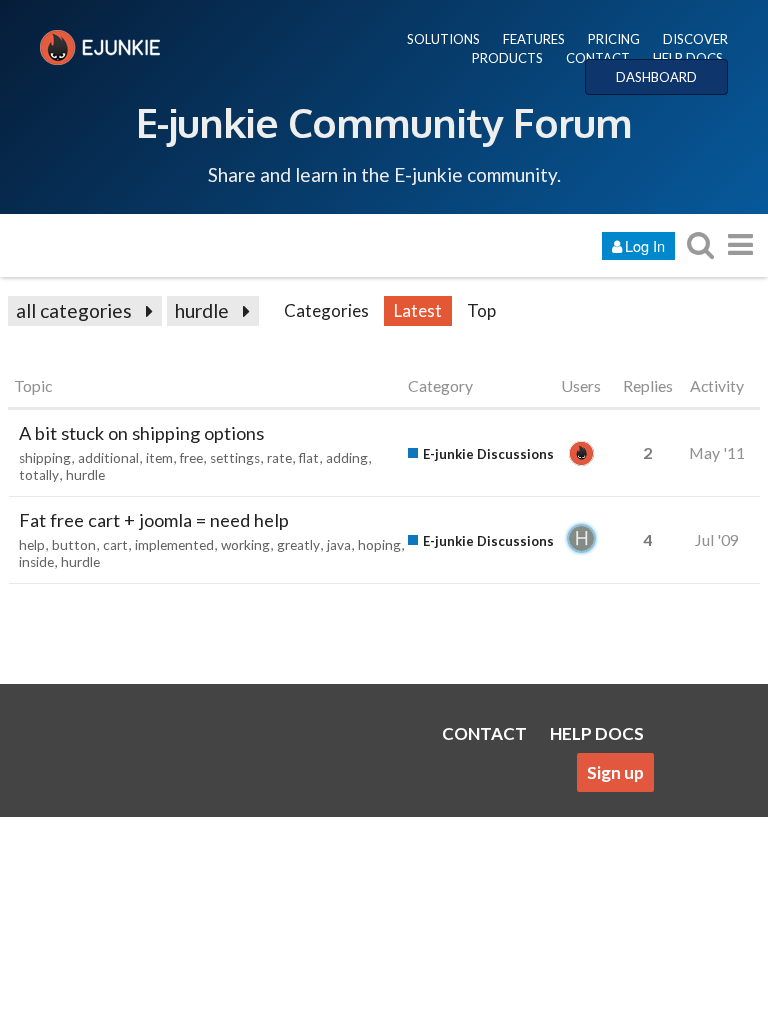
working (245, 545)
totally (39, 475)
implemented (174, 545)
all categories (74, 310)
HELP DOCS (688, 58)
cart (115, 545)
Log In (645, 245)
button (74, 545)
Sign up (615, 772)
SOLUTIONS (443, 39)
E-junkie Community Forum (384, 122)
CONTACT (598, 58)
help (32, 545)
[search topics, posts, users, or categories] (700, 244)
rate (279, 458)
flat (309, 458)
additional (108, 458)
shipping (45, 458)
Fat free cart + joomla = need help (154, 520)
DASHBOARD (656, 77)
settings (235, 458)
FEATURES (534, 39)
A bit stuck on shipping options (141, 433)
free (191, 458)
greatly (298, 545)
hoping (379, 545)
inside (36, 562)
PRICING (614, 39)
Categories (326, 310)
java (339, 545)
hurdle (202, 310)
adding (347, 458)
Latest (418, 310)
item (159, 458)
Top (481, 310)
